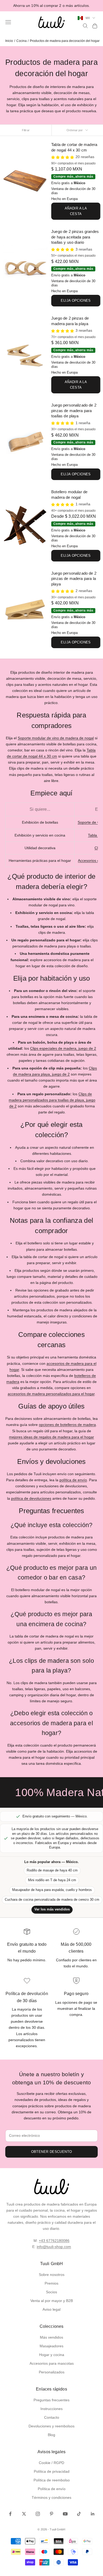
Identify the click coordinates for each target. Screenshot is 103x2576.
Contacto (52, 2417)
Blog (51, 2435)
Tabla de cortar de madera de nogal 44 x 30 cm (74, 147)
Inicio (9, 41)
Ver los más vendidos (52, 1909)
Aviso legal (51, 2309)
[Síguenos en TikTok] (79, 2514)
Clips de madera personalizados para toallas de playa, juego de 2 (52, 1100)
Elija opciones (76, 300)
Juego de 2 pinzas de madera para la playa (70, 321)
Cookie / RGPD (51, 2463)
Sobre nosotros (52, 2275)
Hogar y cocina (52, 2355)
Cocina (22, 41)
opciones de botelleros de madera (67, 1425)
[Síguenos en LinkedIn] (93, 2514)
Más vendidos (51, 2337)
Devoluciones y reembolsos (51, 2426)
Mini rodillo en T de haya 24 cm (52, 1880)
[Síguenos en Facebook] (10, 2514)
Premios (51, 2283)
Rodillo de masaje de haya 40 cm (52, 1870)
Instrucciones (51, 2409)
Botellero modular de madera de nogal (69, 495)
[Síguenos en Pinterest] (51, 2514)
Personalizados (52, 2372)
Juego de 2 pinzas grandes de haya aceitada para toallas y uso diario (75, 237)
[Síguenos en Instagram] (38, 2514)
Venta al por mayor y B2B (52, 2301)
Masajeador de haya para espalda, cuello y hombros (52, 1890)
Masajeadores (51, 2346)
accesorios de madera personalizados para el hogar (51, 1394)
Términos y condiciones (51, 2497)
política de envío (73, 1480)
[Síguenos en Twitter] (24, 2514)
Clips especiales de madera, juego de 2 (63, 1048)
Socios (51, 2292)
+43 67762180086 (54, 2241)
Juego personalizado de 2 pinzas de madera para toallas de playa (74, 410)
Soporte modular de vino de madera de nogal (56, 738)
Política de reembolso (52, 2480)
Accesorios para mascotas (52, 2363)
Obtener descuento (52, 2152)
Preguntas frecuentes (51, 2400)
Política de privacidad (52, 2471)
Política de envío (52, 2489)
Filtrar (26, 130)
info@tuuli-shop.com (54, 2247)
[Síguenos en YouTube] (65, 2514)
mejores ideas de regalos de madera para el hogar (51, 1437)
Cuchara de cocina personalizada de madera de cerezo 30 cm (52, 1900)
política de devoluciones (31, 1498)
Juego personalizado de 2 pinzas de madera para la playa (74, 579)
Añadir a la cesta (76, 211)
